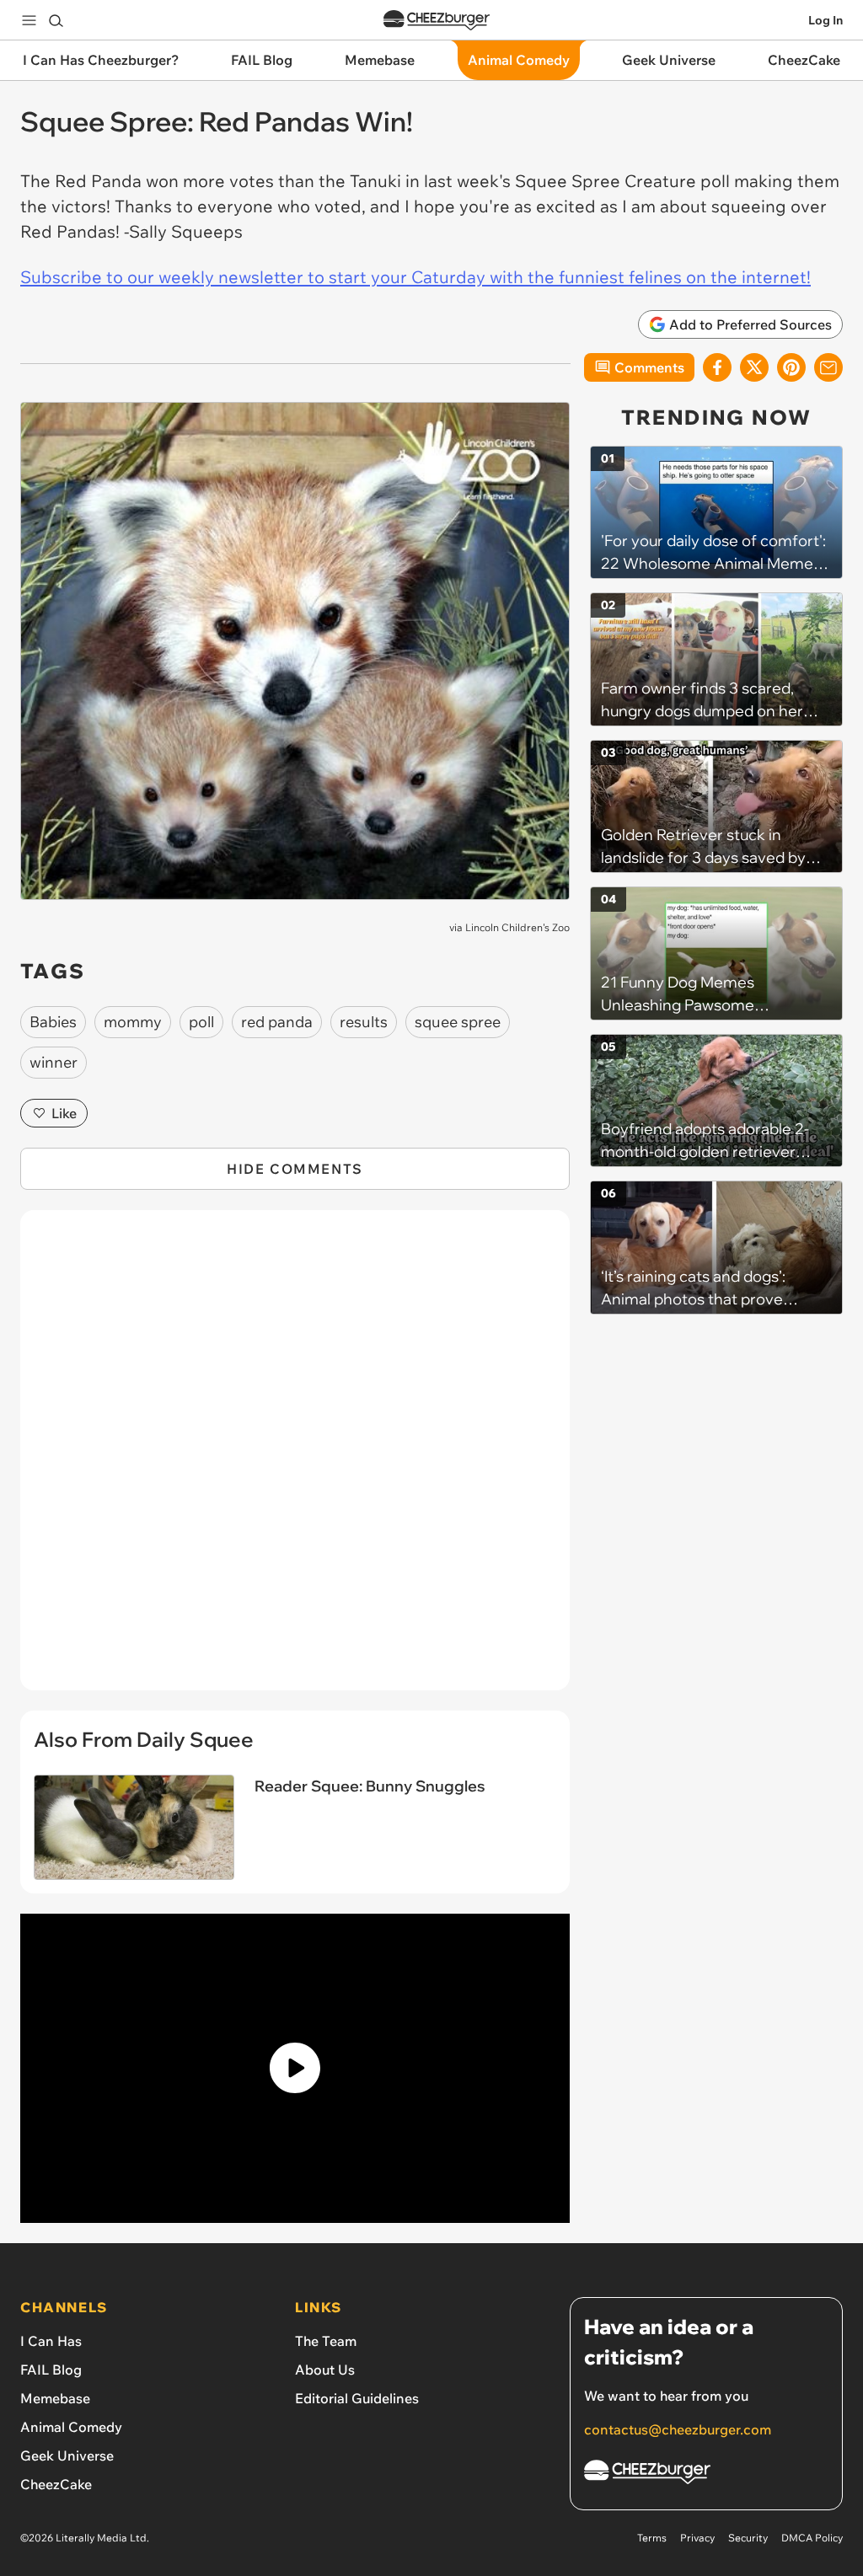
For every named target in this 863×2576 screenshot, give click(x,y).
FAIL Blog (51, 2370)
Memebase (55, 2398)
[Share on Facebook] (717, 367)
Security (748, 2538)
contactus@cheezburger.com (678, 2429)
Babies (53, 1022)
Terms (652, 2538)
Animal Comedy (71, 2427)
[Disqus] (295, 1459)
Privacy (697, 2538)
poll (201, 1022)
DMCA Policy (812, 2538)
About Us (325, 2370)
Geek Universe (67, 2456)
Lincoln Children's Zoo (517, 927)
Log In (825, 20)
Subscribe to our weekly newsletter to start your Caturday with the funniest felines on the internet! (415, 277)
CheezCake (56, 2484)
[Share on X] (754, 367)
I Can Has (51, 2341)
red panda (277, 1022)
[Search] (56, 20)
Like (64, 1113)
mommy (133, 1022)
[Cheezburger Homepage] (437, 21)
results (364, 1022)
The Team (326, 2341)
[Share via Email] (828, 367)
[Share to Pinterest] (791, 367)
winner (54, 1062)
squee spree (458, 1022)
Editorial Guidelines (357, 2398)
